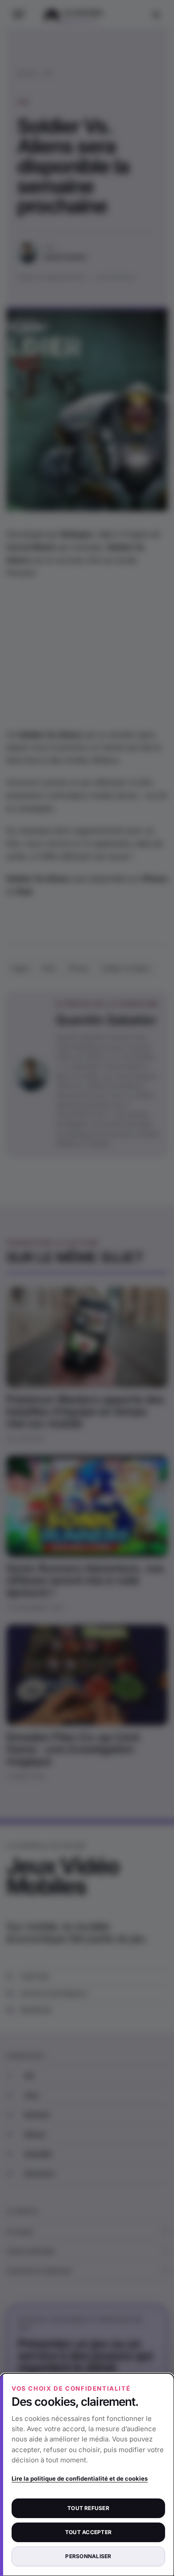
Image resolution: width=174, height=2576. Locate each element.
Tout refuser (88, 2508)
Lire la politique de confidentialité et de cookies (80, 2478)
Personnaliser (88, 2556)
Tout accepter (88, 2532)
